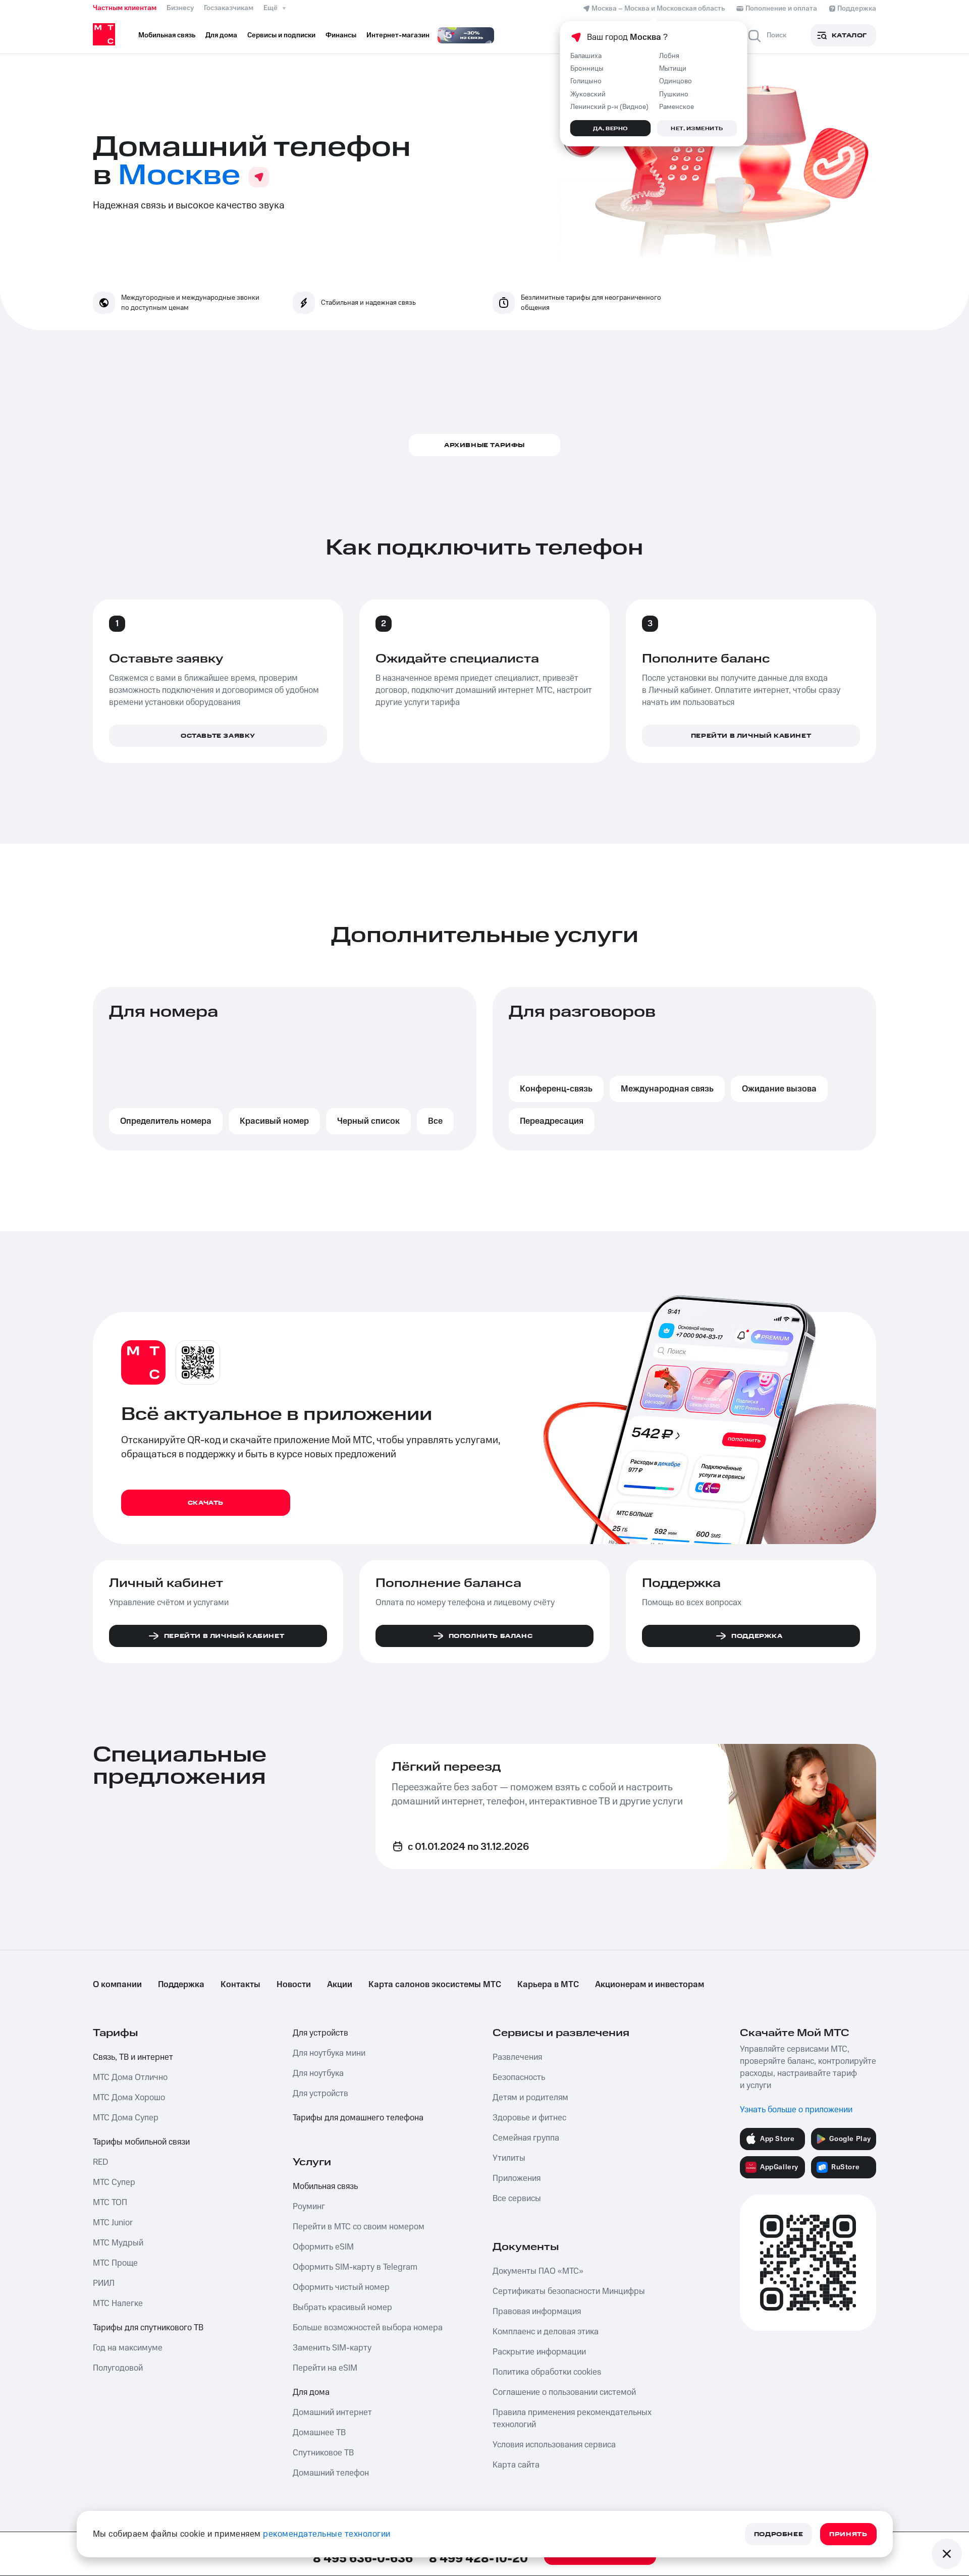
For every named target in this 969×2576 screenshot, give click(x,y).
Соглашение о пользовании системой (564, 2392)
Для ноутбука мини (329, 2053)
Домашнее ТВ (319, 2433)
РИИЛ (104, 2283)
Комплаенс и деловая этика (546, 2332)
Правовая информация (537, 2312)
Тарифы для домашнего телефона (358, 2118)
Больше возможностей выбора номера (368, 2328)
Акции (340, 1985)
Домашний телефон (331, 2473)
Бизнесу (180, 8)
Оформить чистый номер (341, 2287)
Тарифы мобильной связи (141, 2142)
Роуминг (309, 2207)
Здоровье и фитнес (529, 2118)
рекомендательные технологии (327, 2534)
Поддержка (181, 1985)
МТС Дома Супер (126, 2118)
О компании (117, 1985)
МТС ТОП (110, 2203)
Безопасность (519, 2077)
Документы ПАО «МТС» (538, 2271)
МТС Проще (115, 2263)
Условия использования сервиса (554, 2445)
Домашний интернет (332, 2413)
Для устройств (320, 2033)
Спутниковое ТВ (323, 2453)
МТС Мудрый (118, 2243)
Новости (294, 1985)
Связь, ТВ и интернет (133, 2057)
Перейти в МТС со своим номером (359, 2227)
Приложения (517, 2178)
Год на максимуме (128, 2348)
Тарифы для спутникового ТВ (148, 2328)
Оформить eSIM (323, 2247)
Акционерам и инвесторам (650, 1985)
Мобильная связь (325, 2186)
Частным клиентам (125, 8)
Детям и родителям (530, 2098)
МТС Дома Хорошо (129, 2098)
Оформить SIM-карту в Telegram (355, 2267)
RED (100, 2162)
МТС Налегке (118, 2304)
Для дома (311, 2392)
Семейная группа (526, 2138)
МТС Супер (114, 2182)
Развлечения (517, 2057)
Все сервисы (517, 2199)
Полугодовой (118, 2368)
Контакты (240, 1985)
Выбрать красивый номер (342, 2308)
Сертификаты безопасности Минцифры (569, 2291)
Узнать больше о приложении (796, 2110)
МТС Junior (113, 2223)
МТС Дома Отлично (130, 2077)
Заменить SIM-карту (332, 2348)
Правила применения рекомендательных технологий (572, 2419)
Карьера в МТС (548, 1985)
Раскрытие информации (539, 2352)
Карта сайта (516, 2465)
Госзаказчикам (229, 8)
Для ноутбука (318, 2073)
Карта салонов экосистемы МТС (435, 1985)
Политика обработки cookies (547, 2372)
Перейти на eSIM (325, 2368)
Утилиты (509, 2158)
